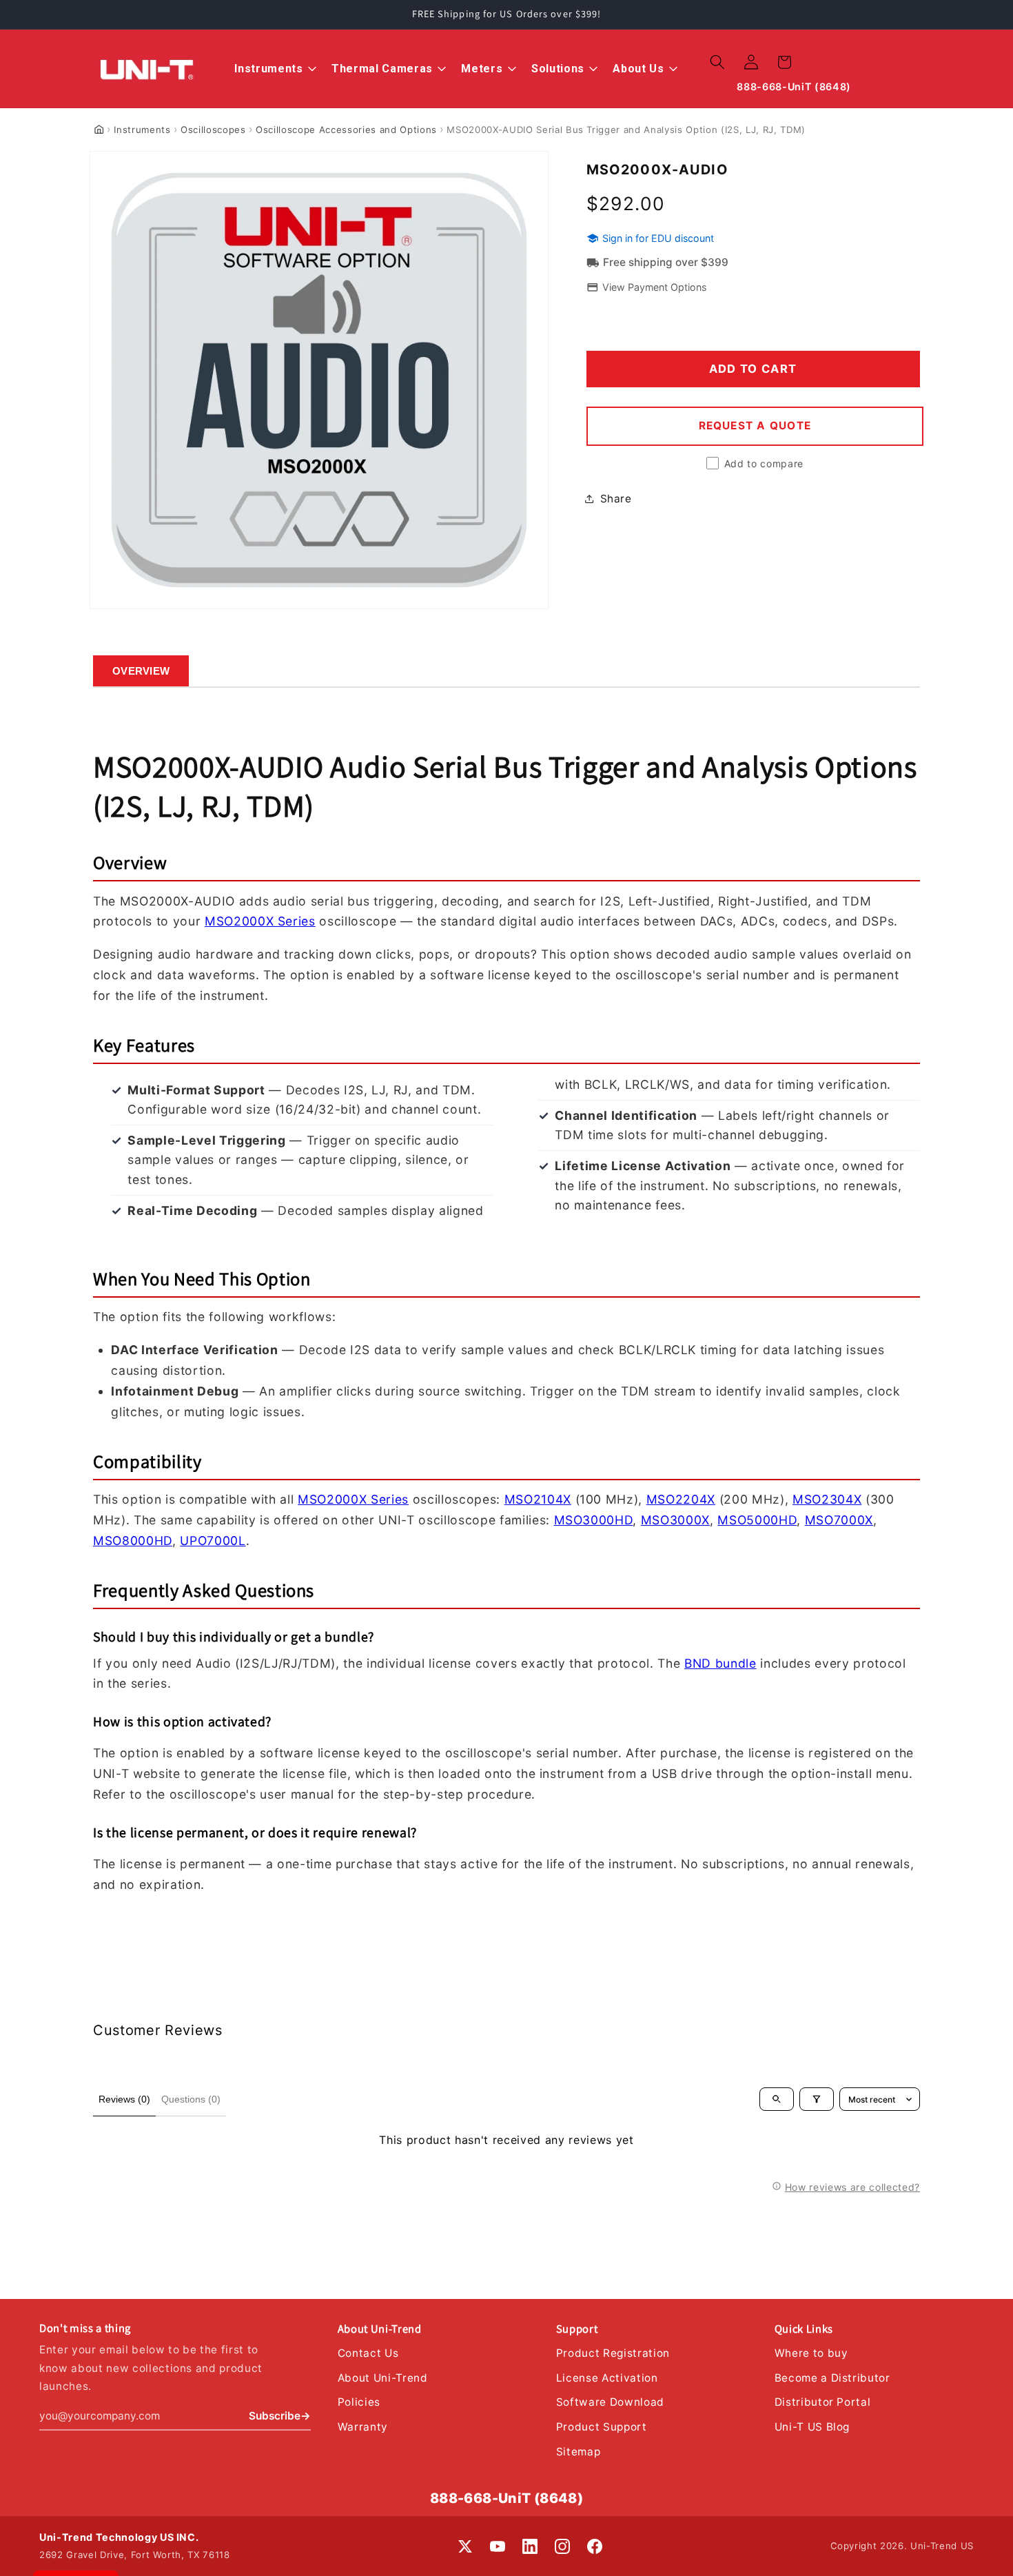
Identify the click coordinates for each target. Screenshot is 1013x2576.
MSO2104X (538, 1499)
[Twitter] (465, 2546)
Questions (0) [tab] (191, 2099)
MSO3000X (675, 1520)
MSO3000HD (594, 1520)
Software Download (610, 2402)
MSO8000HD (133, 1541)
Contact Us (368, 2353)
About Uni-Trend (383, 2378)
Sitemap (579, 2452)
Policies (359, 2402)
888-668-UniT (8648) (507, 2498)
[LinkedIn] (530, 2546)
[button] (717, 62)
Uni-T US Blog (812, 2427)
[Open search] (777, 2099)
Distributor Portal (823, 2402)
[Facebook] (595, 2546)
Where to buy (811, 2353)
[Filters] (817, 2099)
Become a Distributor (832, 2378)
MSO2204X (681, 1499)
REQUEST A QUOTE (755, 426)
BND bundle (720, 1663)
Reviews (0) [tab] (124, 2099)
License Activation (607, 2378)
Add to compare (764, 463)
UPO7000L (213, 1541)
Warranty (363, 2427)
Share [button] (616, 498)
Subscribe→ (280, 2416)
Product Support (602, 2427)
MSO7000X (839, 1520)
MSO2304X (827, 1499)
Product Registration (613, 2353)
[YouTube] (498, 2546)
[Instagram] (562, 2546)
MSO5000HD (757, 1520)
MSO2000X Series (260, 921)
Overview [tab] (141, 671)
